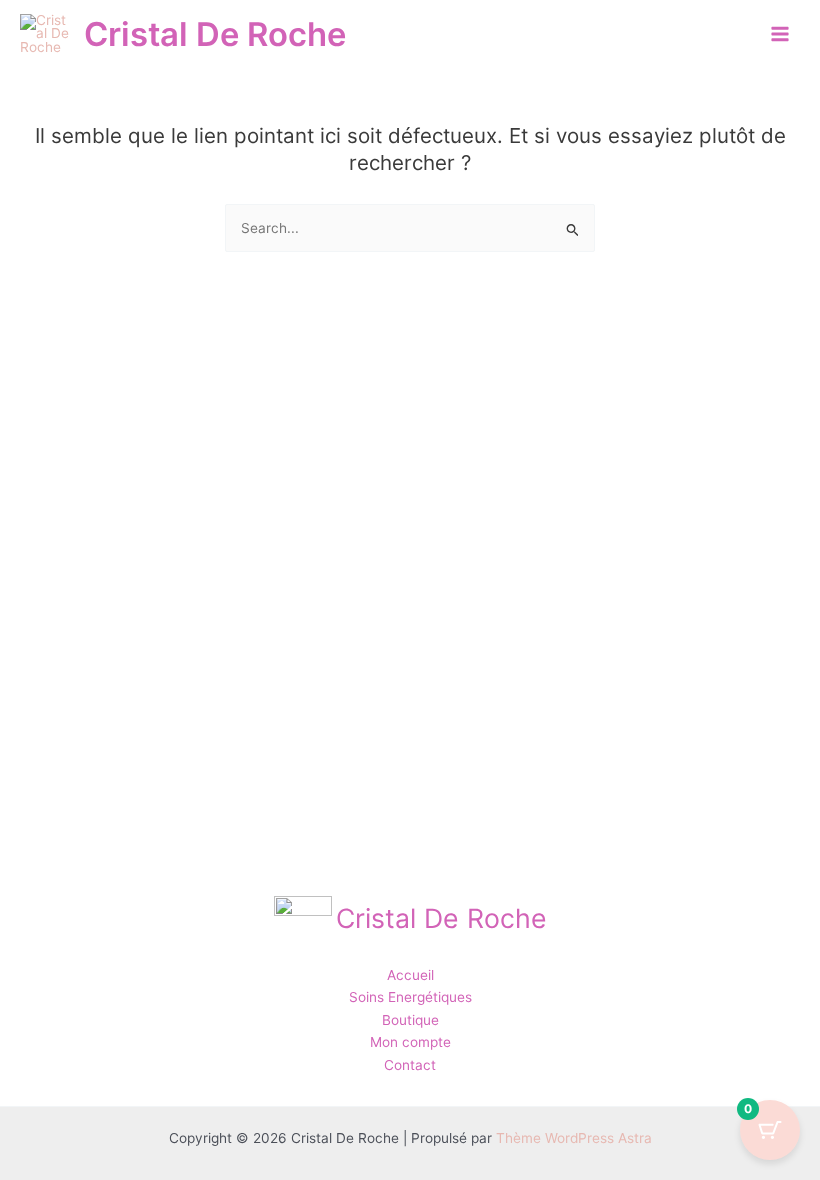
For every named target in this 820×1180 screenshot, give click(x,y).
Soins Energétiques (410, 997)
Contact (410, 1065)
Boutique (410, 1020)
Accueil (410, 975)
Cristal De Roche (215, 34)
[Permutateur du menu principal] (780, 34)
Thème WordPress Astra (574, 1138)
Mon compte (410, 1042)
